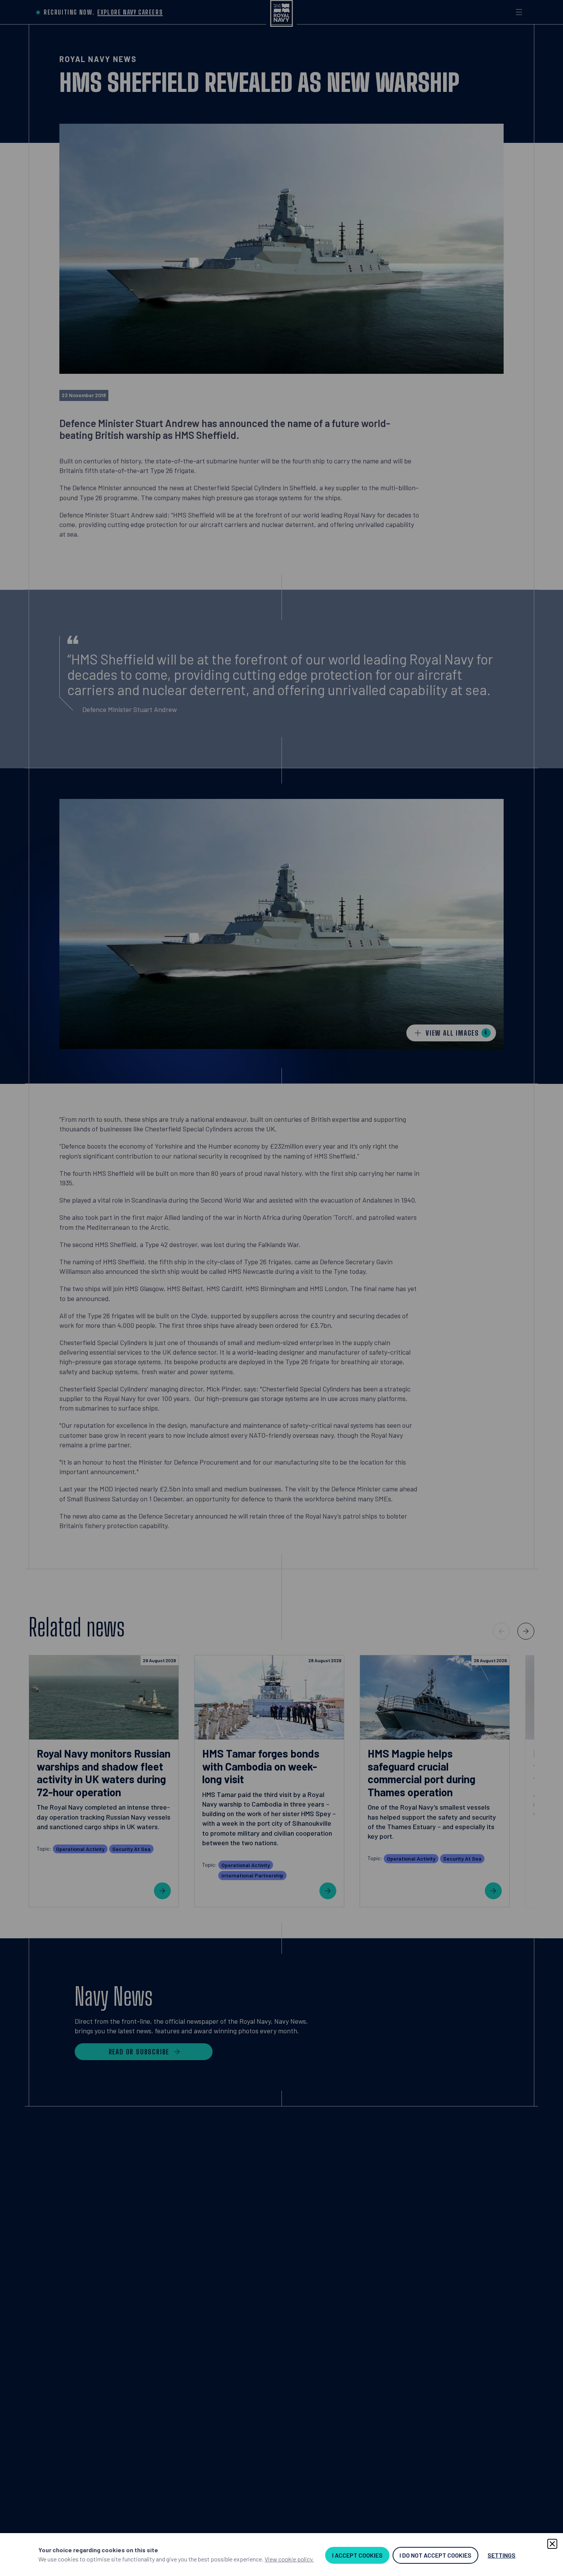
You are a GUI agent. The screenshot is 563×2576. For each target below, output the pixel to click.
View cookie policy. (289, 2559)
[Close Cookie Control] (552, 2544)
